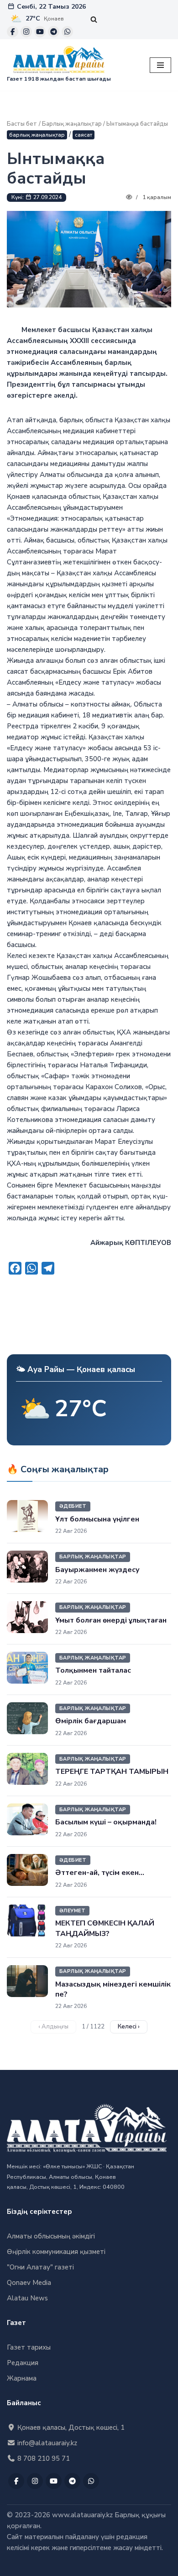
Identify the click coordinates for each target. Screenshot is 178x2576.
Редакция (23, 2363)
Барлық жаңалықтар (72, 124)
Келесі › (129, 2027)
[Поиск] (94, 19)
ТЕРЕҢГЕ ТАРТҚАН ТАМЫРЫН (112, 1772)
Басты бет (22, 124)
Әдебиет (73, 1506)
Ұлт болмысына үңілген (97, 1519)
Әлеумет (72, 1911)
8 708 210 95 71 (43, 2458)
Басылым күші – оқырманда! (106, 1822)
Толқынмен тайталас (93, 1670)
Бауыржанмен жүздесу (97, 1570)
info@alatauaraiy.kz (46, 2443)
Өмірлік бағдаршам (91, 1721)
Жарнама (22, 2378)
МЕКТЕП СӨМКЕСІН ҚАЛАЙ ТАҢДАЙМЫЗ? (105, 1928)
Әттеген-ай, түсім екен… (100, 1873)
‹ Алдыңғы (53, 2027)
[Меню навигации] (160, 65)
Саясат (84, 135)
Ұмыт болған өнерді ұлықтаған (111, 1620)
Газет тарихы (29, 2347)
